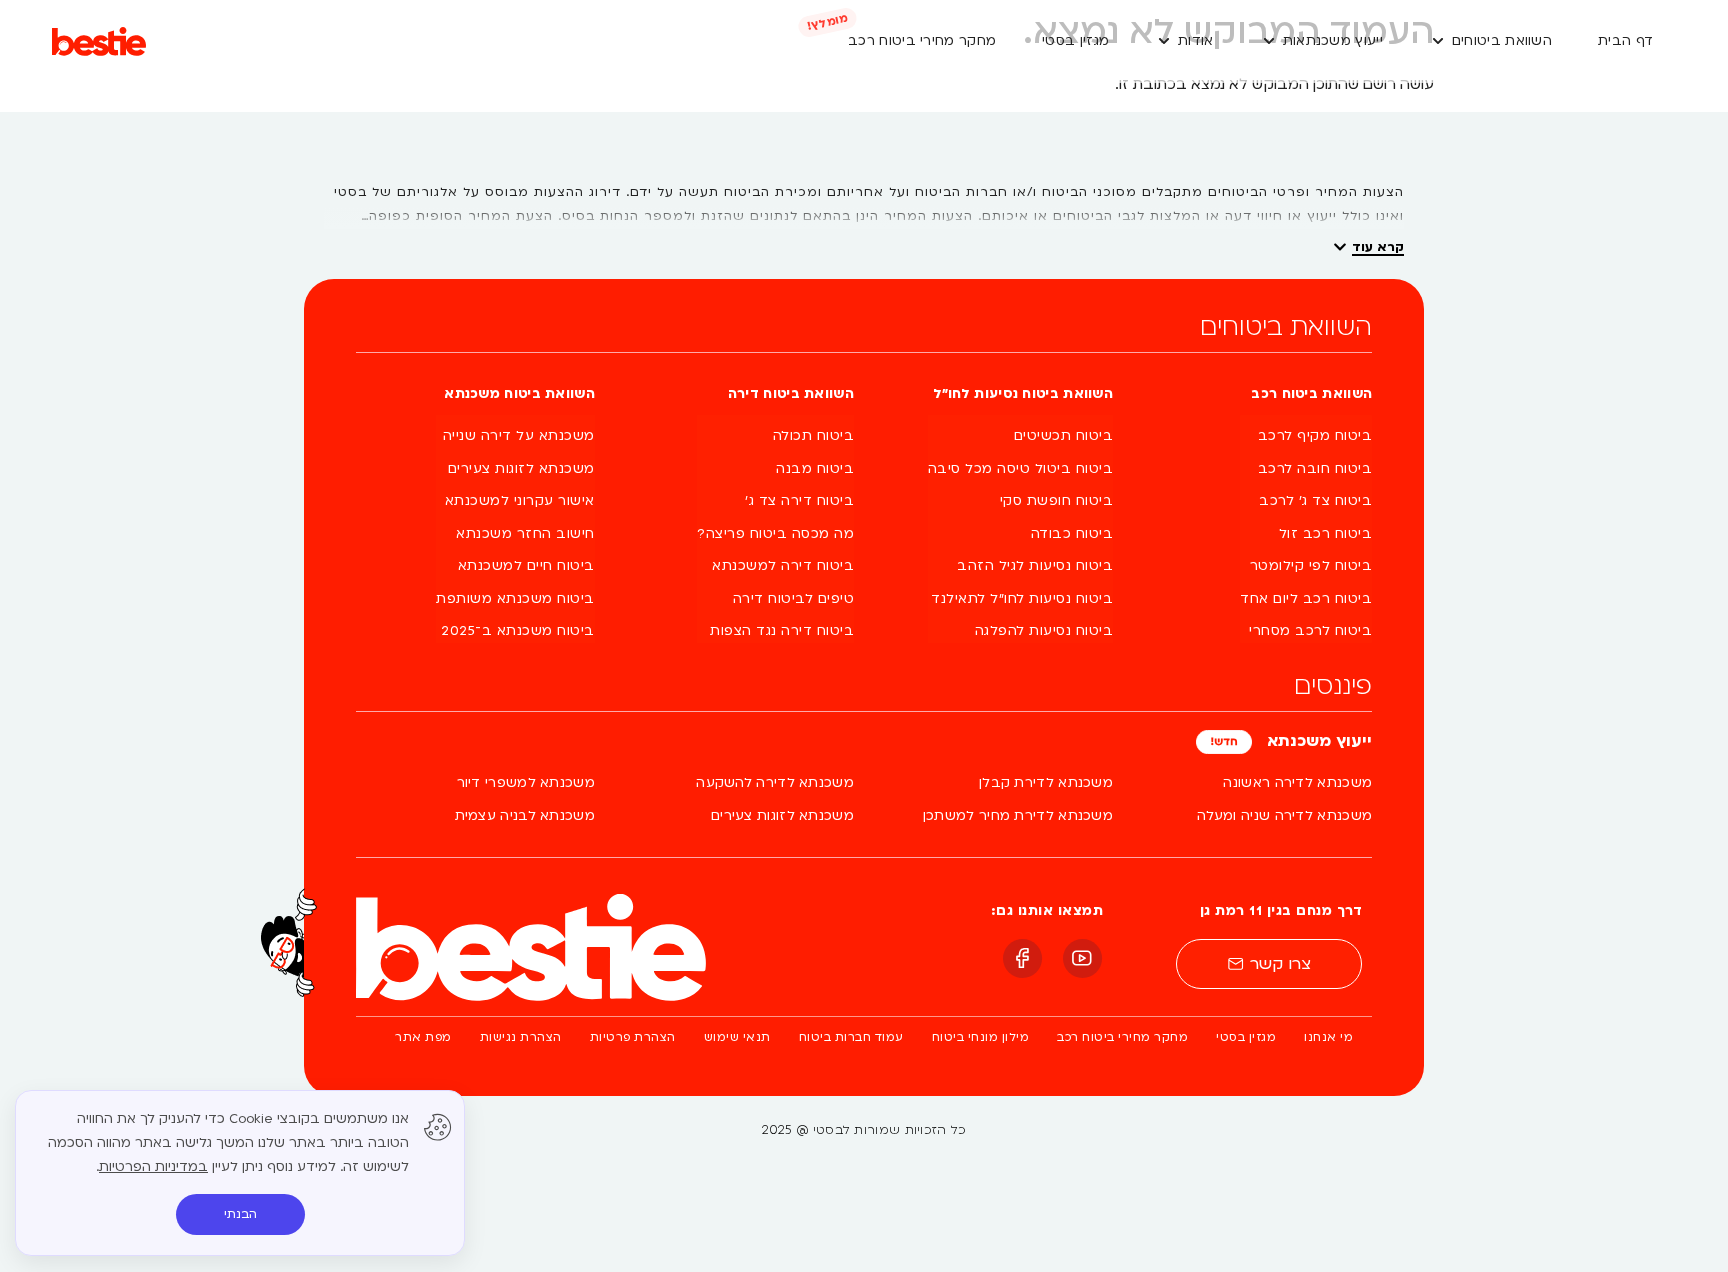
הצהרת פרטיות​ (633, 1037)
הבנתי (240, 1214)
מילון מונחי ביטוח (981, 1037)
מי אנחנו (1328, 1037)
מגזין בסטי (1246, 1037)
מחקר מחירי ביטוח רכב (1122, 1037)
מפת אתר (423, 1037)
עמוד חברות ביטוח (851, 1037)
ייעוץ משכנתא (1317, 741)
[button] (1490, 41)
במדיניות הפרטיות (153, 1167)
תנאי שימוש (737, 1037)
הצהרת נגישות (521, 1037)
